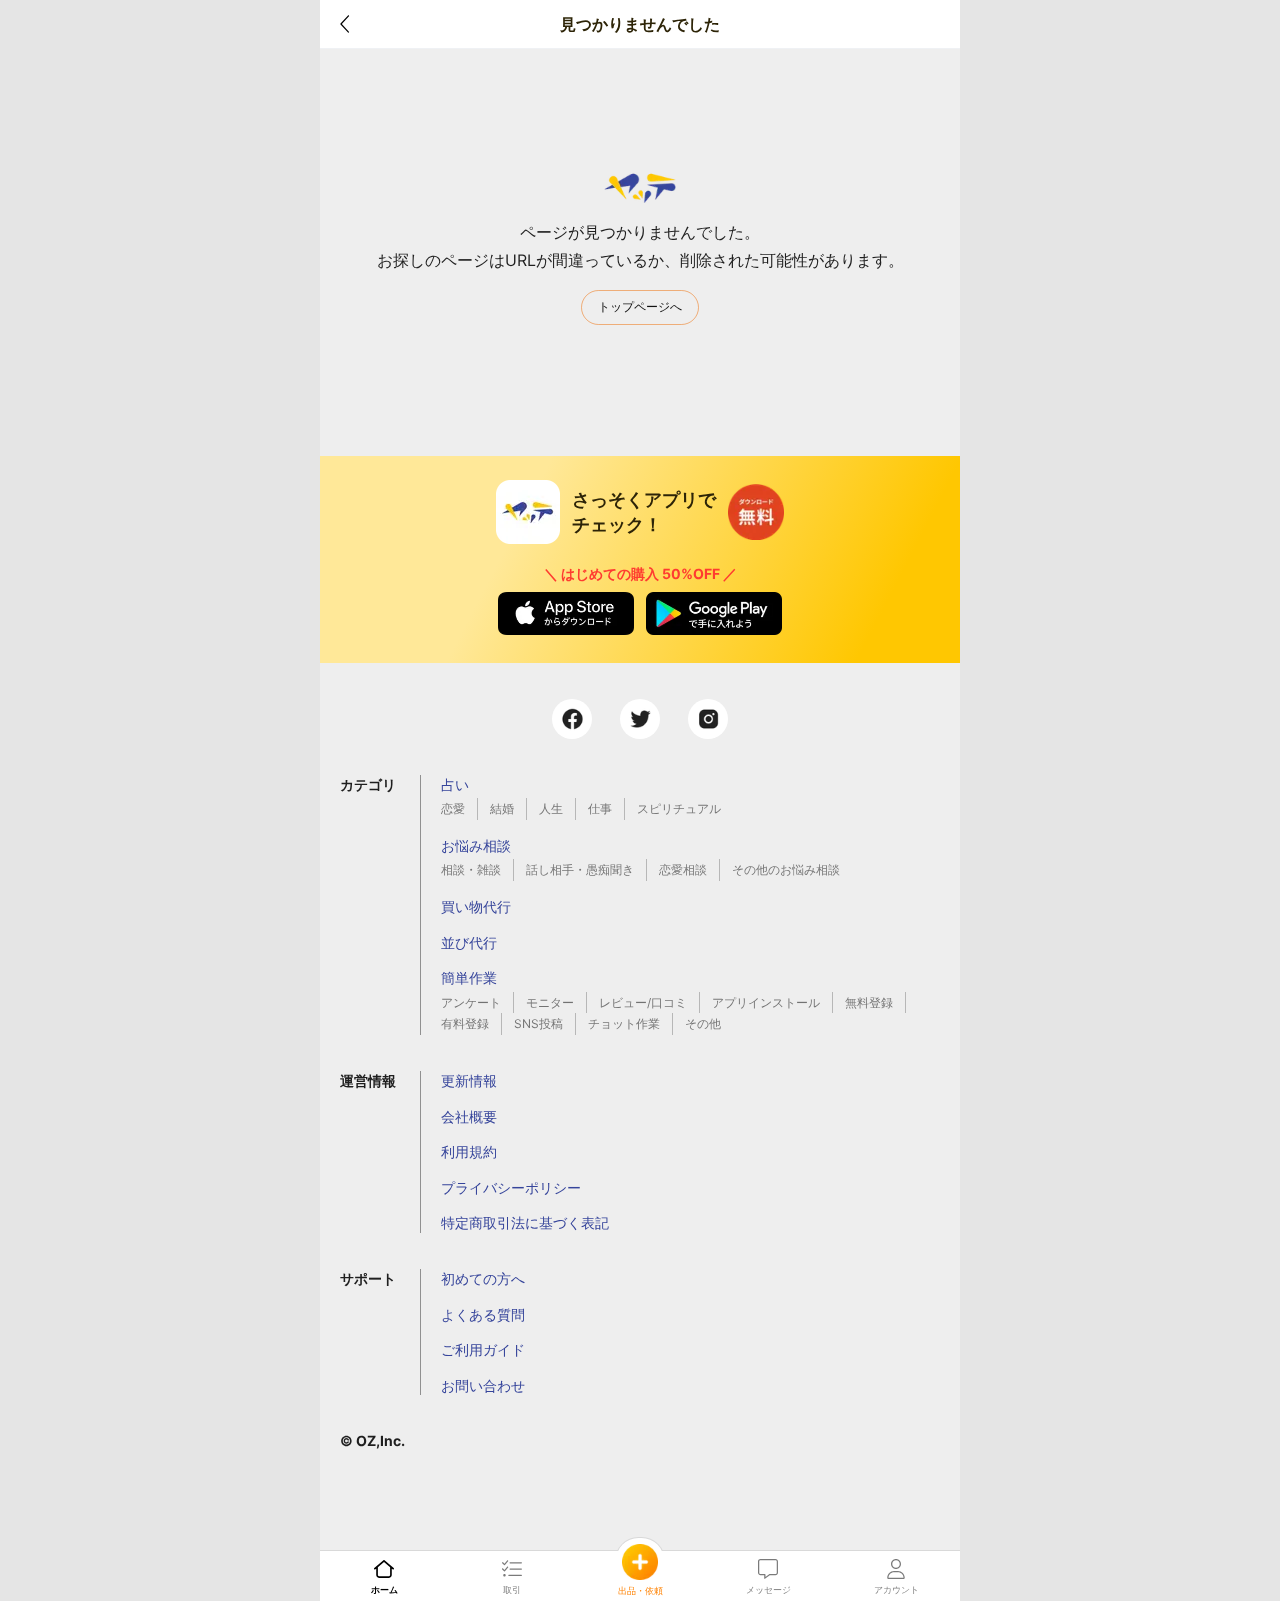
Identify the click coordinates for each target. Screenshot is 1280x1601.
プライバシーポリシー (511, 1187)
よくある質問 (483, 1314)
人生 (551, 808)
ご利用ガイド (483, 1349)
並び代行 (469, 942)
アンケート (471, 1002)
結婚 (502, 808)
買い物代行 (476, 906)
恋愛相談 (683, 869)
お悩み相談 (476, 845)
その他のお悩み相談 (786, 869)
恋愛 (453, 808)
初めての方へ (483, 1278)
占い (455, 784)
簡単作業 (469, 977)
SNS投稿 (538, 1023)
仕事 (600, 808)
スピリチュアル (679, 808)
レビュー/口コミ (643, 1002)
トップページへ (640, 306)
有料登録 (465, 1023)
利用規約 (469, 1151)
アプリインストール (766, 1002)
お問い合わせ (483, 1385)
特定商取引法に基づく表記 (525, 1222)
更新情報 (469, 1080)
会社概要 (469, 1116)
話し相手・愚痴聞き (580, 869)
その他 (703, 1023)
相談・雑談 (471, 869)
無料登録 (869, 1002)
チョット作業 (624, 1023)
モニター (550, 1002)
